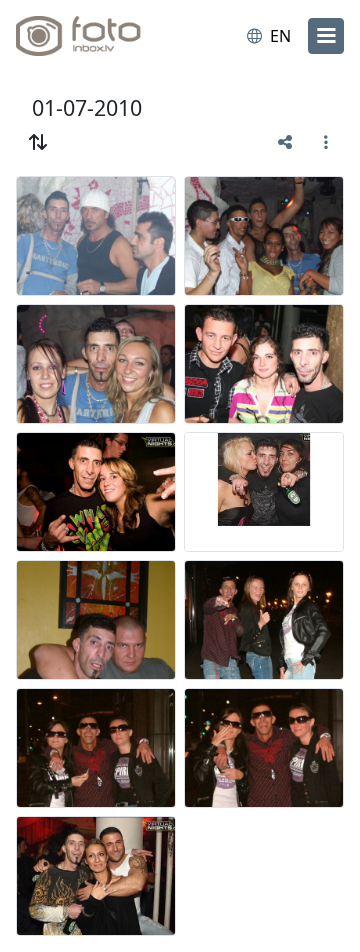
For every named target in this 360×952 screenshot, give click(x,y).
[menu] (326, 36)
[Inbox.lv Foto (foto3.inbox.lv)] (98, 36)
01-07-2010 (87, 107)
